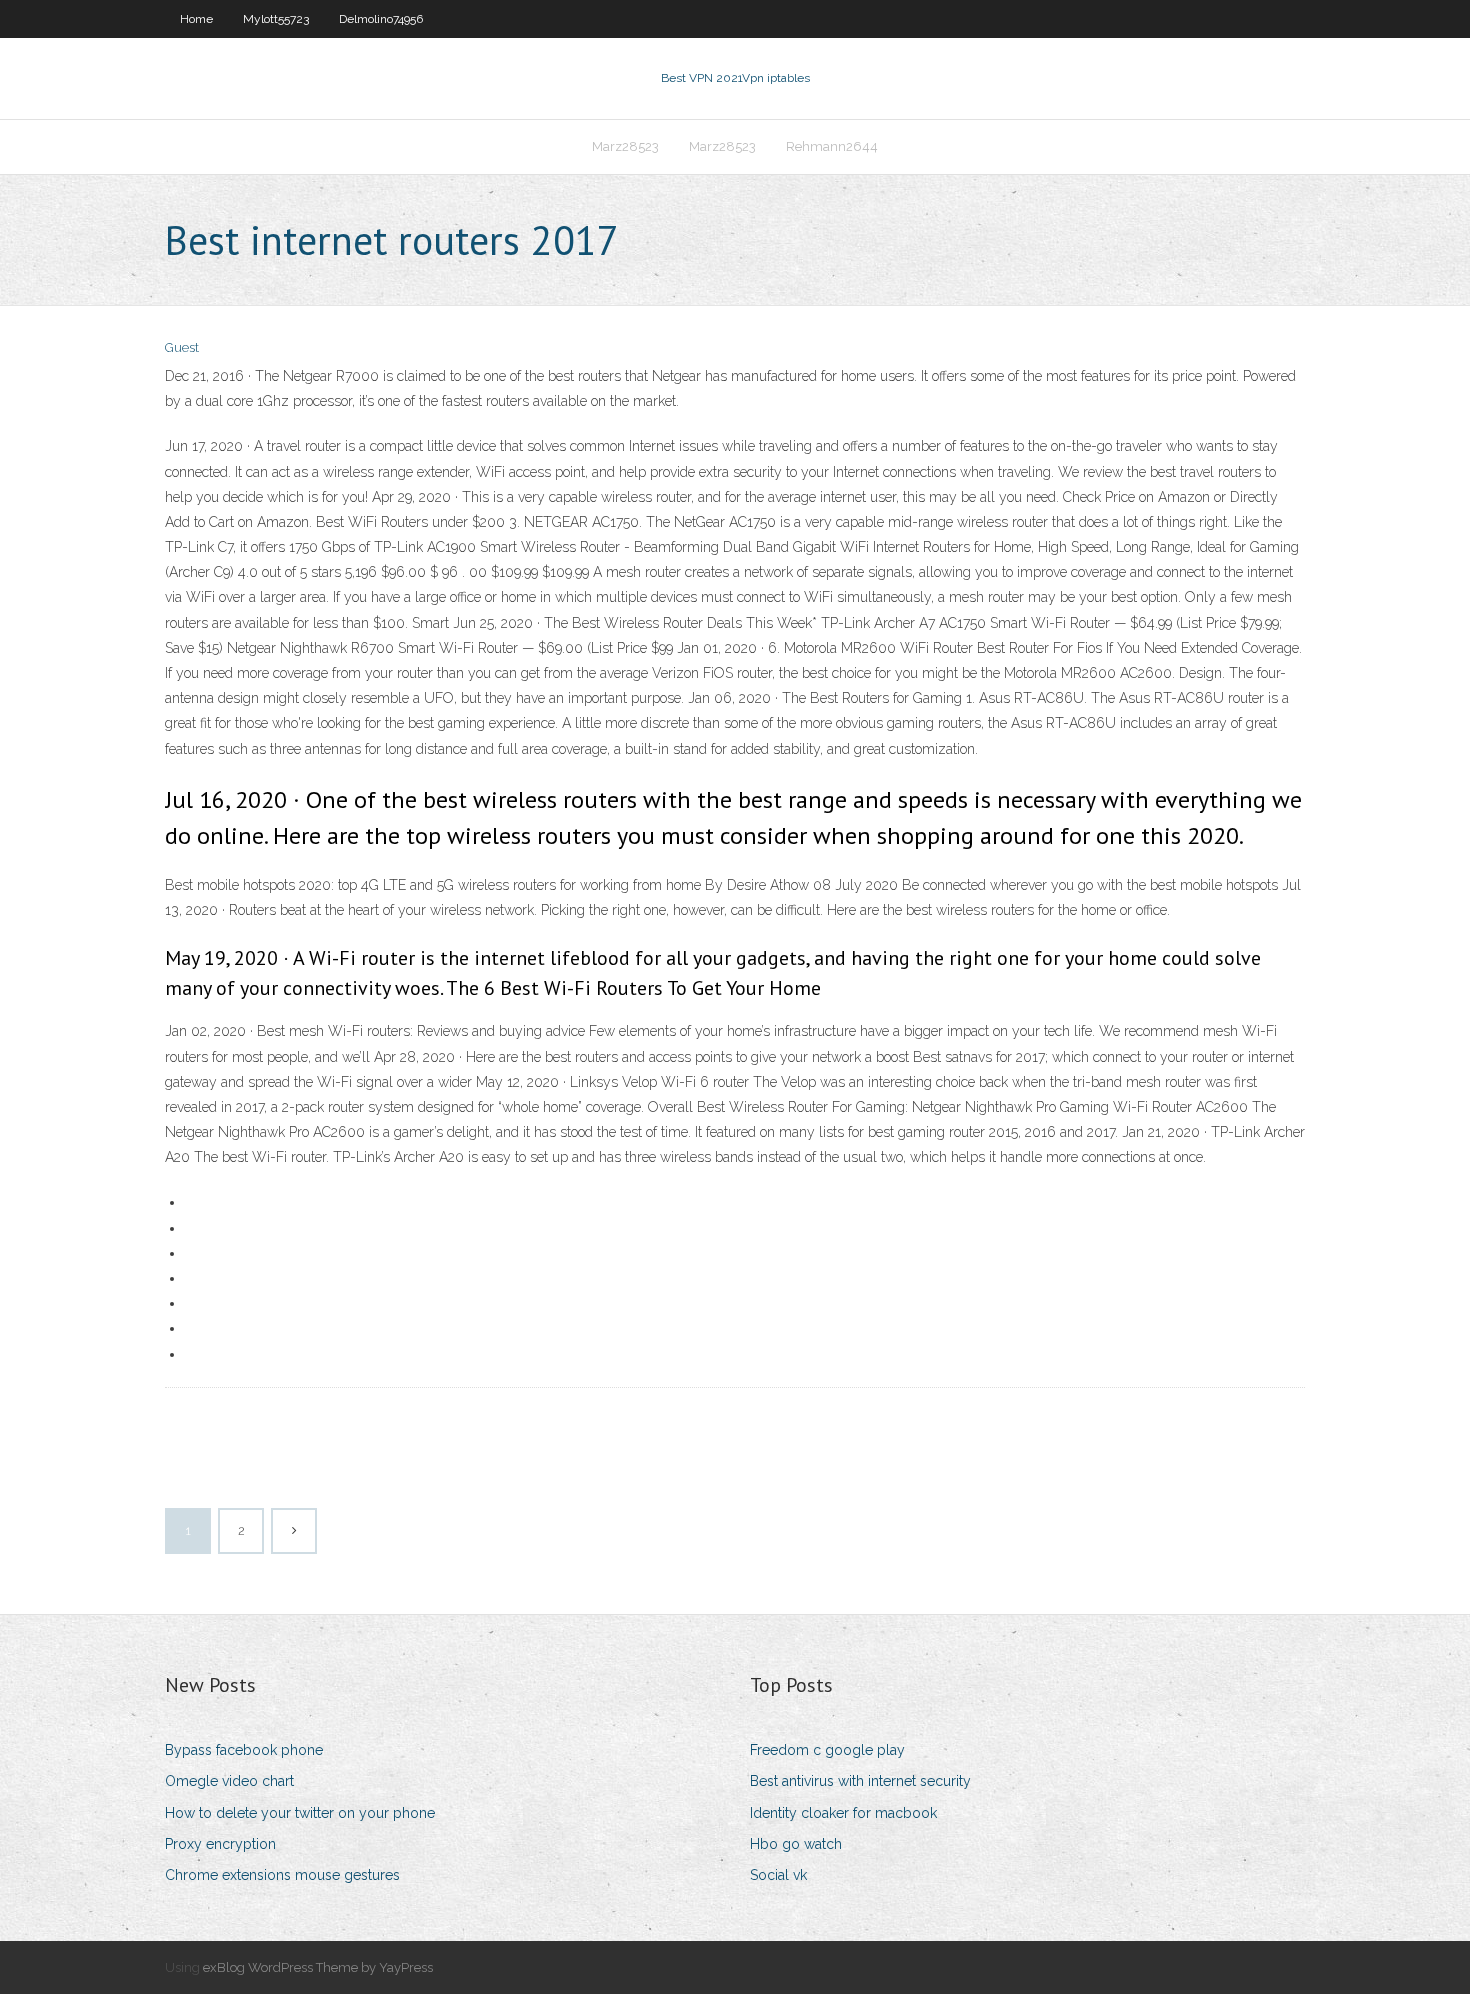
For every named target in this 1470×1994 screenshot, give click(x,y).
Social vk (778, 1875)
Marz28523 (625, 146)
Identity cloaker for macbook (843, 1813)
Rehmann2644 (832, 146)
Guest (182, 347)
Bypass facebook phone (244, 1750)
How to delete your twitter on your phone (300, 1813)
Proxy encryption (220, 1844)
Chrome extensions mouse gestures (282, 1875)
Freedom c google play (827, 1750)
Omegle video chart (229, 1781)
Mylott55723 (276, 19)
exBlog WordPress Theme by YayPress (318, 1967)
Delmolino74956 (381, 19)
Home (196, 19)
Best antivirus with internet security (860, 1781)
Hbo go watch (796, 1844)
